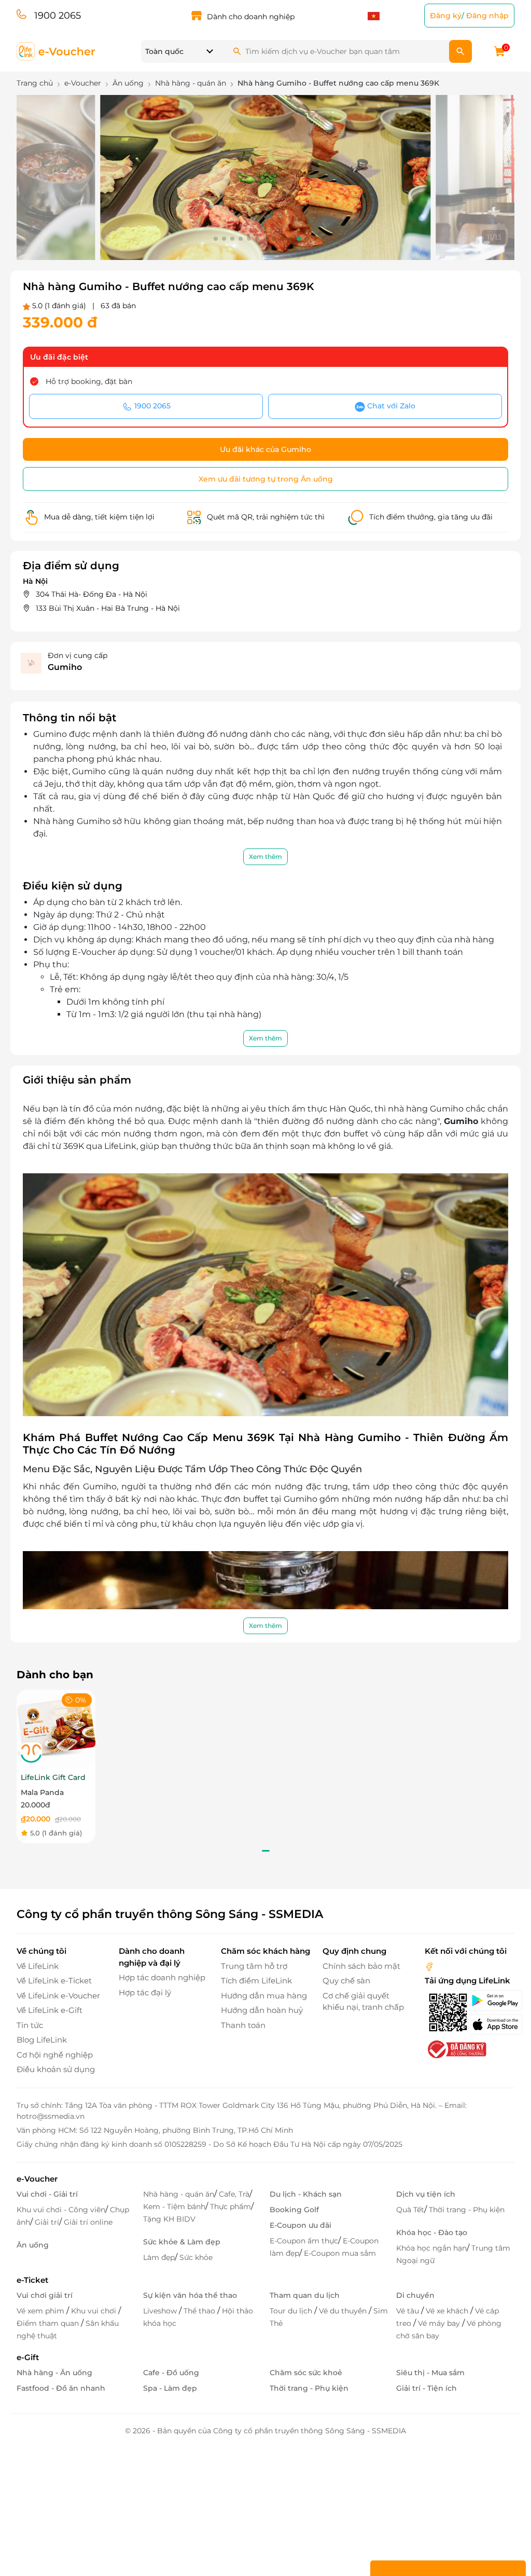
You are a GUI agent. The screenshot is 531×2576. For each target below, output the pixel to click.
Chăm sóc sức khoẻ (306, 2373)
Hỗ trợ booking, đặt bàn (89, 381)
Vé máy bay (440, 2323)
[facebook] (429, 1966)
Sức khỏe (196, 2257)
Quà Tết (410, 2210)
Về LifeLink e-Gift (50, 2010)
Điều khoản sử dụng (56, 2069)
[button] (216, 239)
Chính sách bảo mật (361, 1966)
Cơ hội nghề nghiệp (55, 2055)
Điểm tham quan (49, 2323)
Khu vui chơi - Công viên (61, 2210)
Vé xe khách (448, 2311)
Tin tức (30, 2025)
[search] (460, 51)
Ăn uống (33, 2245)
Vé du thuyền (344, 2311)
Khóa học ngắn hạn (431, 2248)
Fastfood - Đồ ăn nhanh (61, 2388)
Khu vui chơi (95, 2311)
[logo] (56, 51)
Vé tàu (409, 2311)
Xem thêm (265, 857)
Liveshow (161, 2311)
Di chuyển (415, 2295)
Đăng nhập (487, 16)
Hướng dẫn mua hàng (264, 1996)
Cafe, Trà (234, 2194)
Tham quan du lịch (305, 2295)
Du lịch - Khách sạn (306, 2194)
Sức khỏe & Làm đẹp (182, 2242)
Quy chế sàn (346, 1981)
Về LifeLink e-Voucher (58, 1996)
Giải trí (47, 2222)
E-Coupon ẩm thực (304, 2241)
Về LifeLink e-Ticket (54, 1981)
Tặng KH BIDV (169, 2219)
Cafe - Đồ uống (171, 2373)
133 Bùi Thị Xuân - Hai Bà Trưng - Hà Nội (108, 608)
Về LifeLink (38, 1966)
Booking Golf (294, 2210)
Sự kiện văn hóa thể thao (190, 2295)
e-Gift (28, 2357)
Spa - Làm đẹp (170, 2388)
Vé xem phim (41, 2311)
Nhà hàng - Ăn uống (54, 2373)
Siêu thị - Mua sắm (430, 2373)
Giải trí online (88, 2222)
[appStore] (491, 2024)
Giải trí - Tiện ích (427, 2388)
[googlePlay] (491, 2000)
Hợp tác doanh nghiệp (162, 1977)
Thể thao (200, 2311)
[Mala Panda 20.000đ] (56, 1728)
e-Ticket (32, 2280)
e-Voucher (37, 2179)
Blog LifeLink (42, 2040)
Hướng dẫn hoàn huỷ (262, 2010)
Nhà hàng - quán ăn (179, 2194)
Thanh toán (243, 2025)
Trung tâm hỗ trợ (254, 1966)
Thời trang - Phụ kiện (467, 2210)
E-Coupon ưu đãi (301, 2225)
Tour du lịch (292, 2311)
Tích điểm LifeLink (256, 1981)
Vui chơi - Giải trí (47, 2194)
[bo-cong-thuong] (456, 2049)
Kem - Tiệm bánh (174, 2207)
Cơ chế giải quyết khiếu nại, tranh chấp (363, 2002)
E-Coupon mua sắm (340, 2253)
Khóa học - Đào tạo (432, 2232)
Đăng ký (446, 16)
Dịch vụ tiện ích (426, 2194)
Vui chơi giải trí (45, 2295)
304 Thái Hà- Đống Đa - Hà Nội (92, 594)
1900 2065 (58, 16)
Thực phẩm (230, 2207)
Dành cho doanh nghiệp (251, 17)
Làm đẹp (159, 2257)
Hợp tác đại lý (145, 1992)
